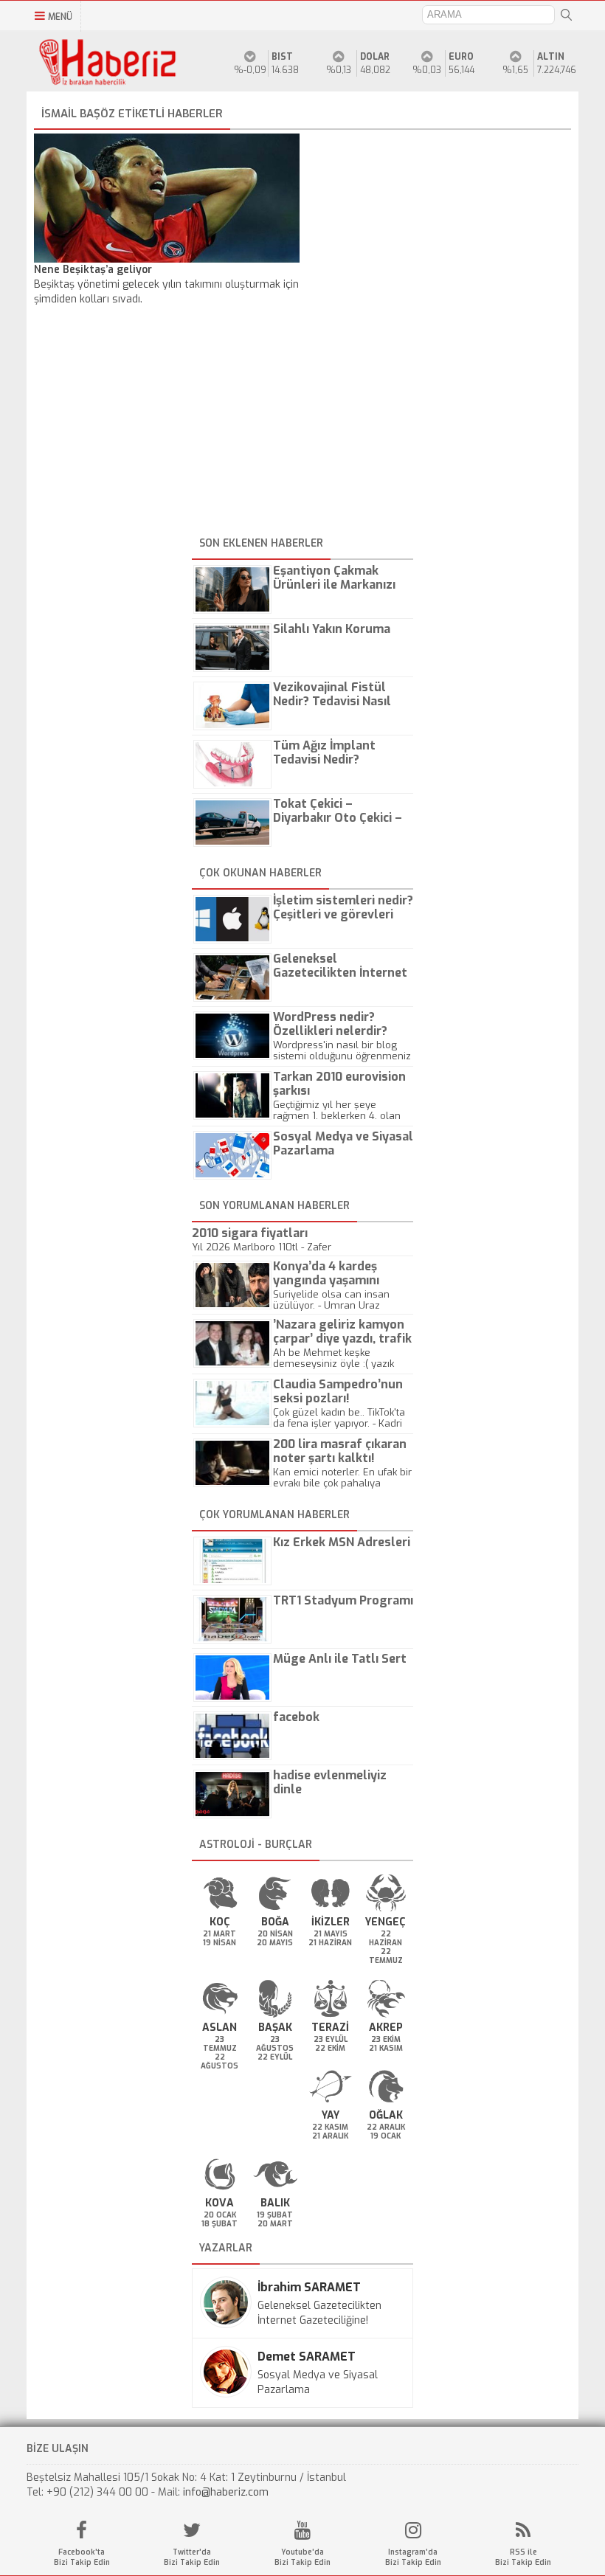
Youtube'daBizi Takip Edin (302, 2557)
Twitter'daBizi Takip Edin (192, 2557)
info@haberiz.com (226, 2492)
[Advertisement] (302, 429)
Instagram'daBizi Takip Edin (413, 2557)
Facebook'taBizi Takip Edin (82, 2557)
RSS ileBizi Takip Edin (523, 2557)
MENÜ (60, 17)
